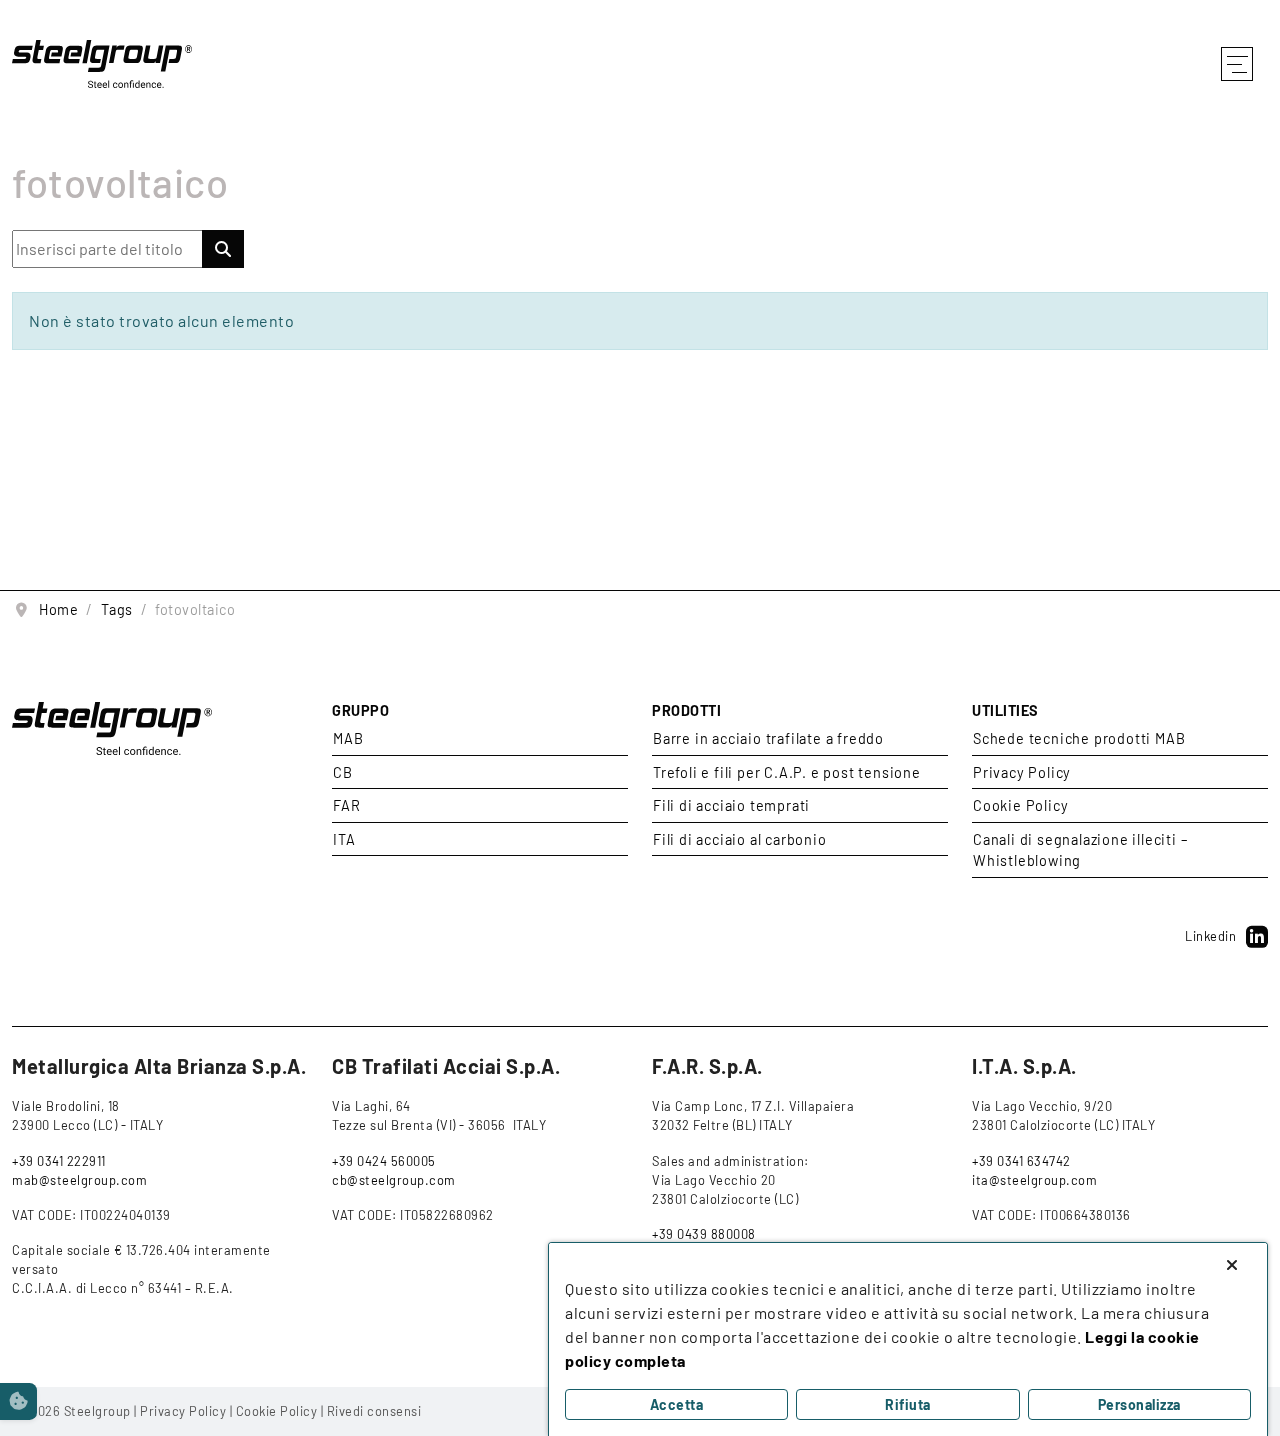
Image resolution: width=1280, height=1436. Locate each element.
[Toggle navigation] (1236, 64)
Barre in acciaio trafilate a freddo (768, 738)
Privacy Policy (1022, 772)
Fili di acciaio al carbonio (740, 839)
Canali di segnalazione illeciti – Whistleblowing (1080, 850)
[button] (18, 1401)
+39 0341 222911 (59, 1161)
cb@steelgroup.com (394, 1180)
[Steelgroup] (102, 61)
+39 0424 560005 (384, 1161)
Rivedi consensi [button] (374, 1411)
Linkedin (1210, 936)
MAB (348, 738)
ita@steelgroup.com (1034, 1180)
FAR (346, 805)
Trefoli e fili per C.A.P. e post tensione (787, 772)
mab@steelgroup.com (79, 1180)
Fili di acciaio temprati (731, 805)
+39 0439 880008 (704, 1234)
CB (343, 772)
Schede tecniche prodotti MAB (1079, 738)
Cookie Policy (1020, 805)
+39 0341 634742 (1021, 1161)
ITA (344, 839)
